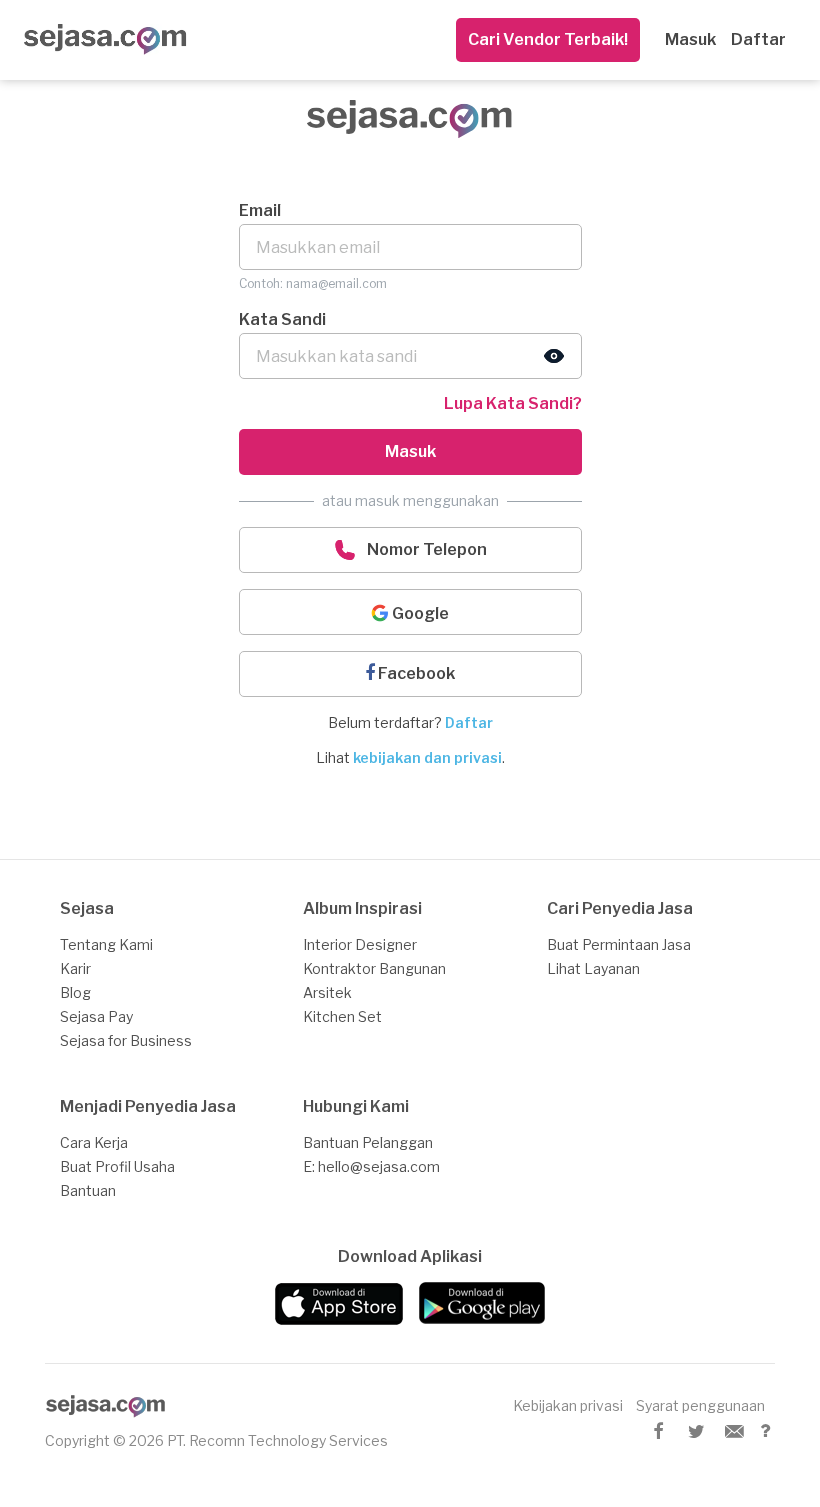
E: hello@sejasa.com (371, 1166)
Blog (75, 992)
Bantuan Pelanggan (368, 1142)
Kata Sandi (282, 319)
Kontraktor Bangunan (374, 968)
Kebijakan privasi (568, 1405)
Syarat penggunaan (700, 1405)
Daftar (758, 39)
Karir (75, 968)
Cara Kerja (94, 1142)
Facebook (415, 673)
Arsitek (327, 992)
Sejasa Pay (96, 1016)
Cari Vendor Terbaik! (548, 39)
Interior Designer (360, 944)
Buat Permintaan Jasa (619, 944)
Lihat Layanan (593, 968)
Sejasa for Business (126, 1040)
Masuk (690, 39)
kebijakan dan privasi (427, 757)
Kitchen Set (342, 1016)
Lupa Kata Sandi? (513, 403)
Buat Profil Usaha (117, 1166)
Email (260, 210)
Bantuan (88, 1190)
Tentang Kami (106, 944)
